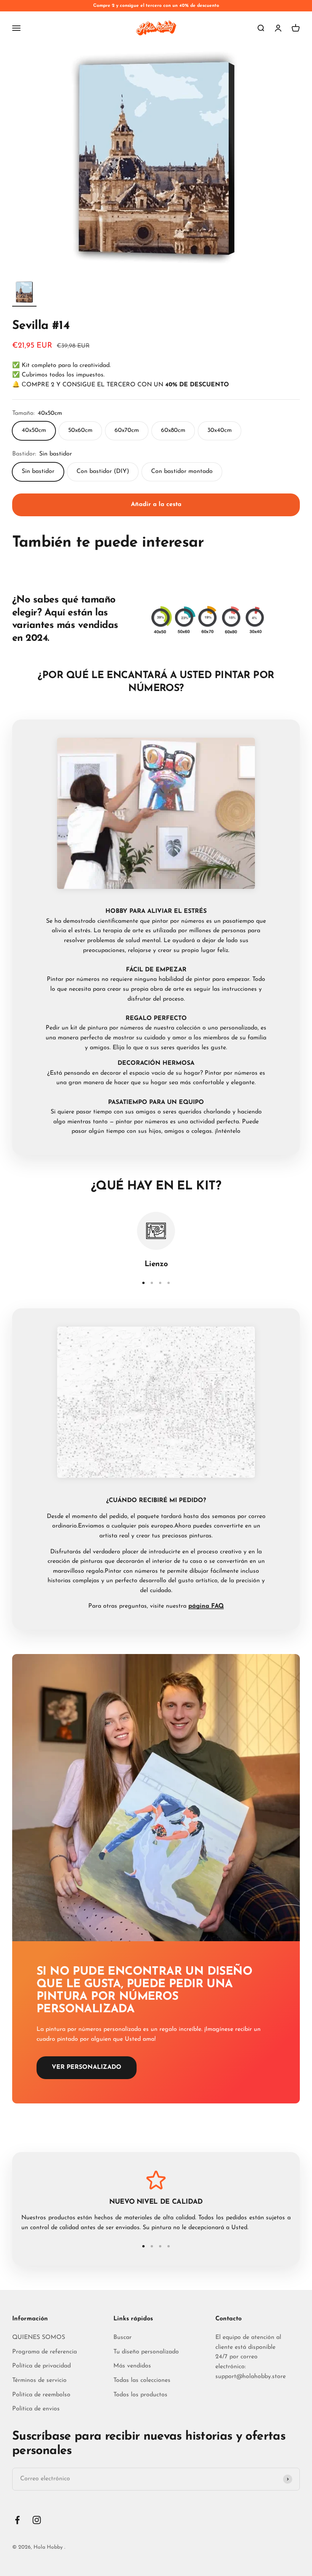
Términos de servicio (39, 2380)
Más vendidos (132, 2366)
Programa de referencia (45, 2352)
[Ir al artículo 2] (152, 1283)
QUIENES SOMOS (39, 2337)
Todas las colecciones (142, 2380)
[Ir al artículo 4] (169, 1283)
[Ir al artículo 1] (24, 293)
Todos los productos (140, 2395)
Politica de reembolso (41, 2395)
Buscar (123, 2337)
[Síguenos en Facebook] (17, 2520)
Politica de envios (36, 2409)
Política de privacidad (41, 2366)
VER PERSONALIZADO (87, 2067)
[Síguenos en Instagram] (37, 2520)
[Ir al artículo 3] (160, 1283)
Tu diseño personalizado (146, 2352)
